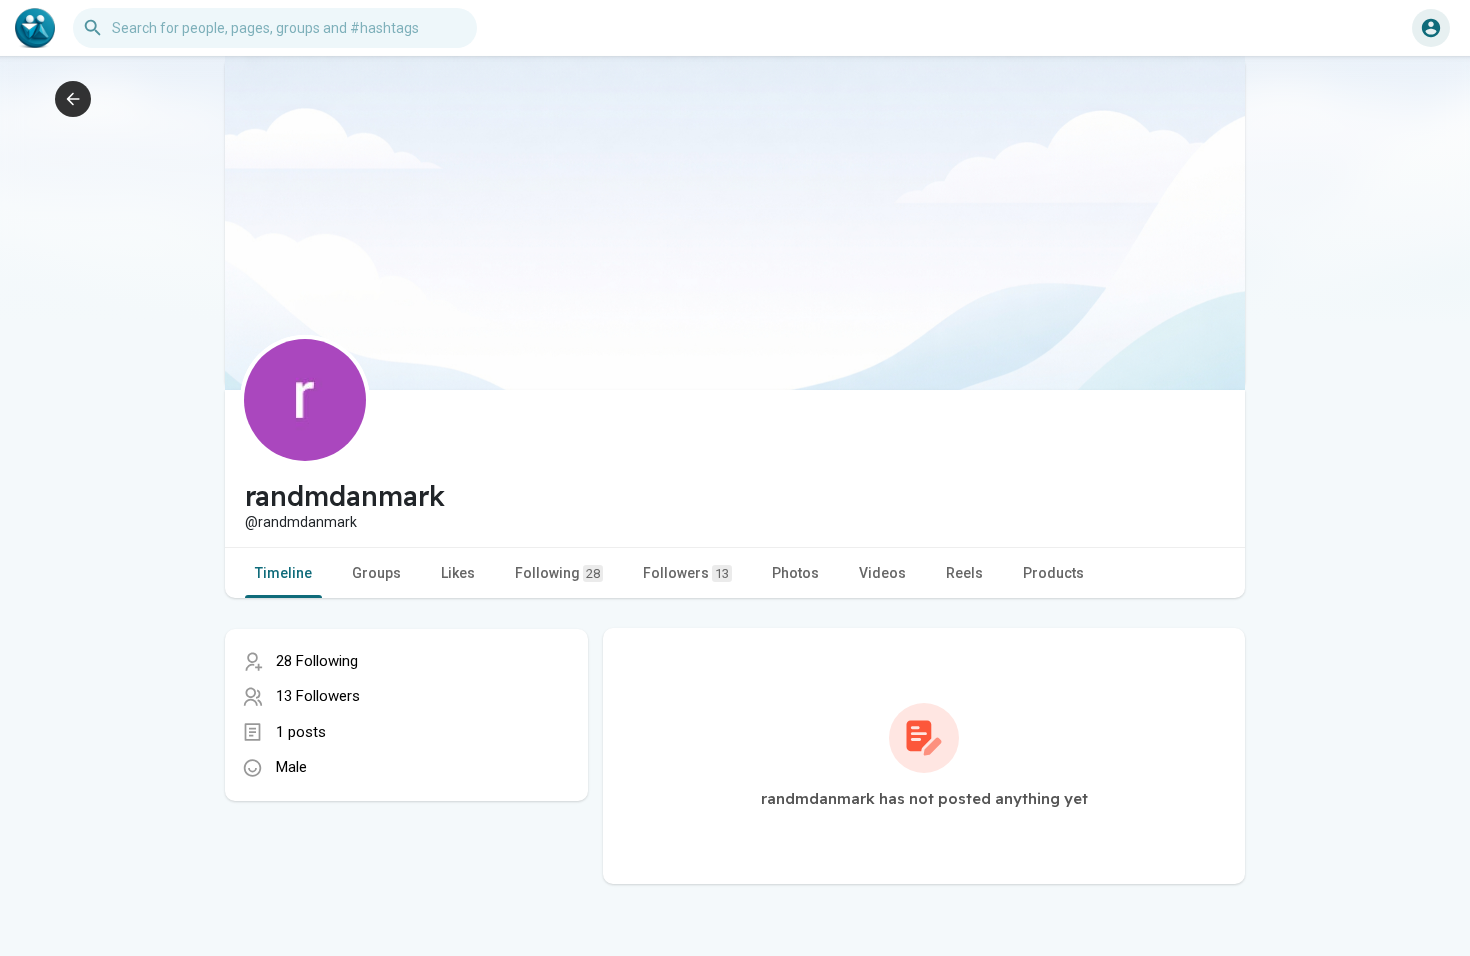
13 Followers (318, 696)
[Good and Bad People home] (35, 28)
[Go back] (73, 99)
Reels (964, 573)
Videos (882, 573)
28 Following (317, 661)
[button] (1431, 28)
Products (1053, 573)
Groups (376, 573)
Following (557, 573)
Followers (686, 573)
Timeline (283, 573)
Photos (795, 573)
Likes (458, 573)
